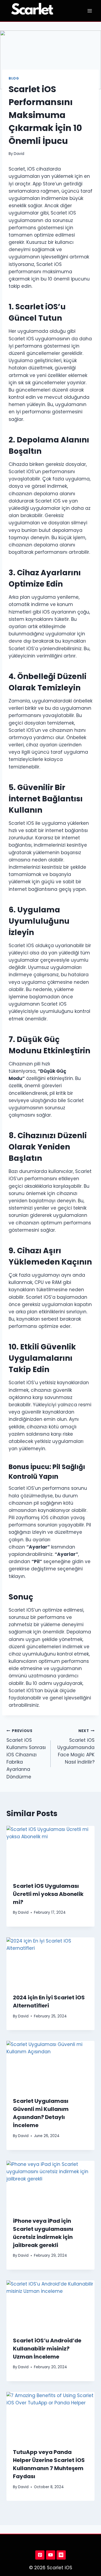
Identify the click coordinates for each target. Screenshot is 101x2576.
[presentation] (50, 1851)
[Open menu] (90, 11)
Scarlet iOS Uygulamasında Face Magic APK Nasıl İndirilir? (76, 1747)
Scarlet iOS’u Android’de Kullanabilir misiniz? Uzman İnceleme (47, 2349)
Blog (14, 78)
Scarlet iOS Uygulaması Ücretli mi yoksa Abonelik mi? (48, 1894)
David (19, 154)
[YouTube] (51, 2555)
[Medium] (61, 2555)
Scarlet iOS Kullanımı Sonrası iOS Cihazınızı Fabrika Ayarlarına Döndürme (26, 1754)
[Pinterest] (40, 2555)
